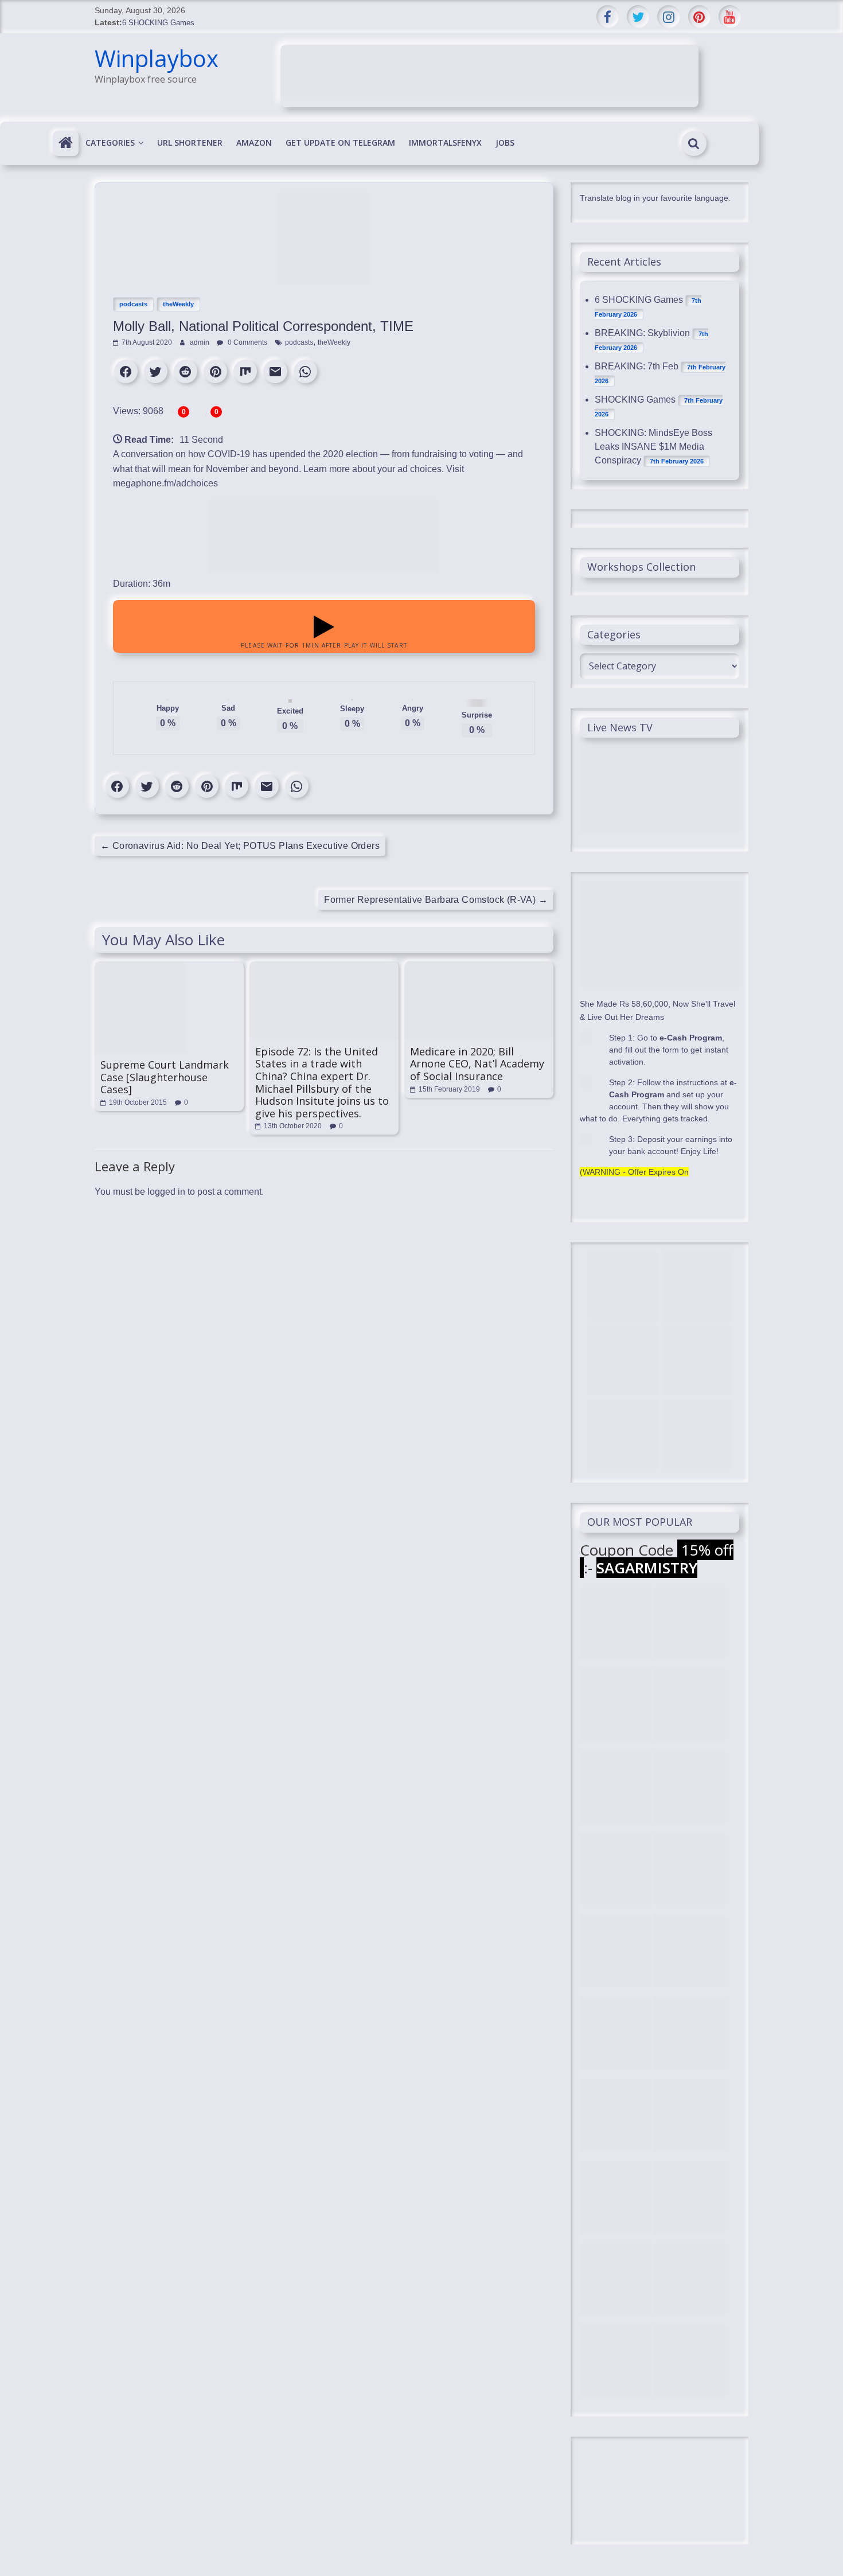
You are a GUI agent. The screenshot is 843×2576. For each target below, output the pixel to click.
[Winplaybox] (66, 143)
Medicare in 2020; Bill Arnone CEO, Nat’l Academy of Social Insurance (477, 1064)
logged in (166, 1192)
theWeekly (178, 304)
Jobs (505, 143)
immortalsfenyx (445, 143)
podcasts (133, 304)
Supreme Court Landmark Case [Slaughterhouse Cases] (165, 1077)
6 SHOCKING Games (158, 23)
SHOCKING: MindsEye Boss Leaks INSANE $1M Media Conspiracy (653, 447)
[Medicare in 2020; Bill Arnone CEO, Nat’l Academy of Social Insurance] (479, 967)
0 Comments (247, 342)
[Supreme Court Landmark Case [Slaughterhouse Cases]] (140, 967)
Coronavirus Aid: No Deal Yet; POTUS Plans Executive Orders (240, 846)
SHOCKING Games (635, 400)
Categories (110, 143)
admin (200, 342)
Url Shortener (190, 143)
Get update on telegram (340, 143)
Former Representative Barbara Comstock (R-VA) (436, 900)
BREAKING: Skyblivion (642, 333)
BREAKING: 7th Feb (637, 366)
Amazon (254, 143)
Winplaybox (157, 58)
